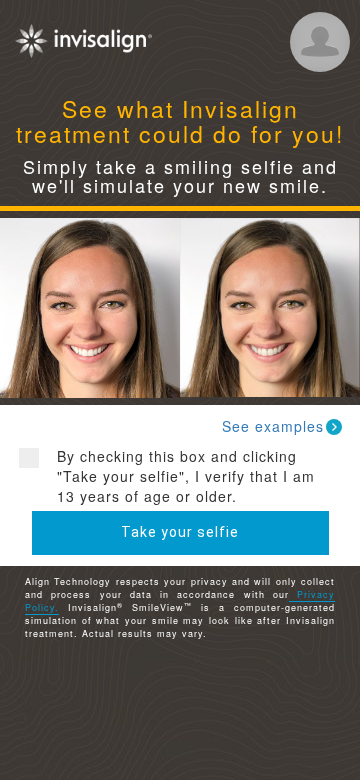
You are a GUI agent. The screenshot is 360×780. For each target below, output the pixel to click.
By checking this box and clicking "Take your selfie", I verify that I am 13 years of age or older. (186, 476)
